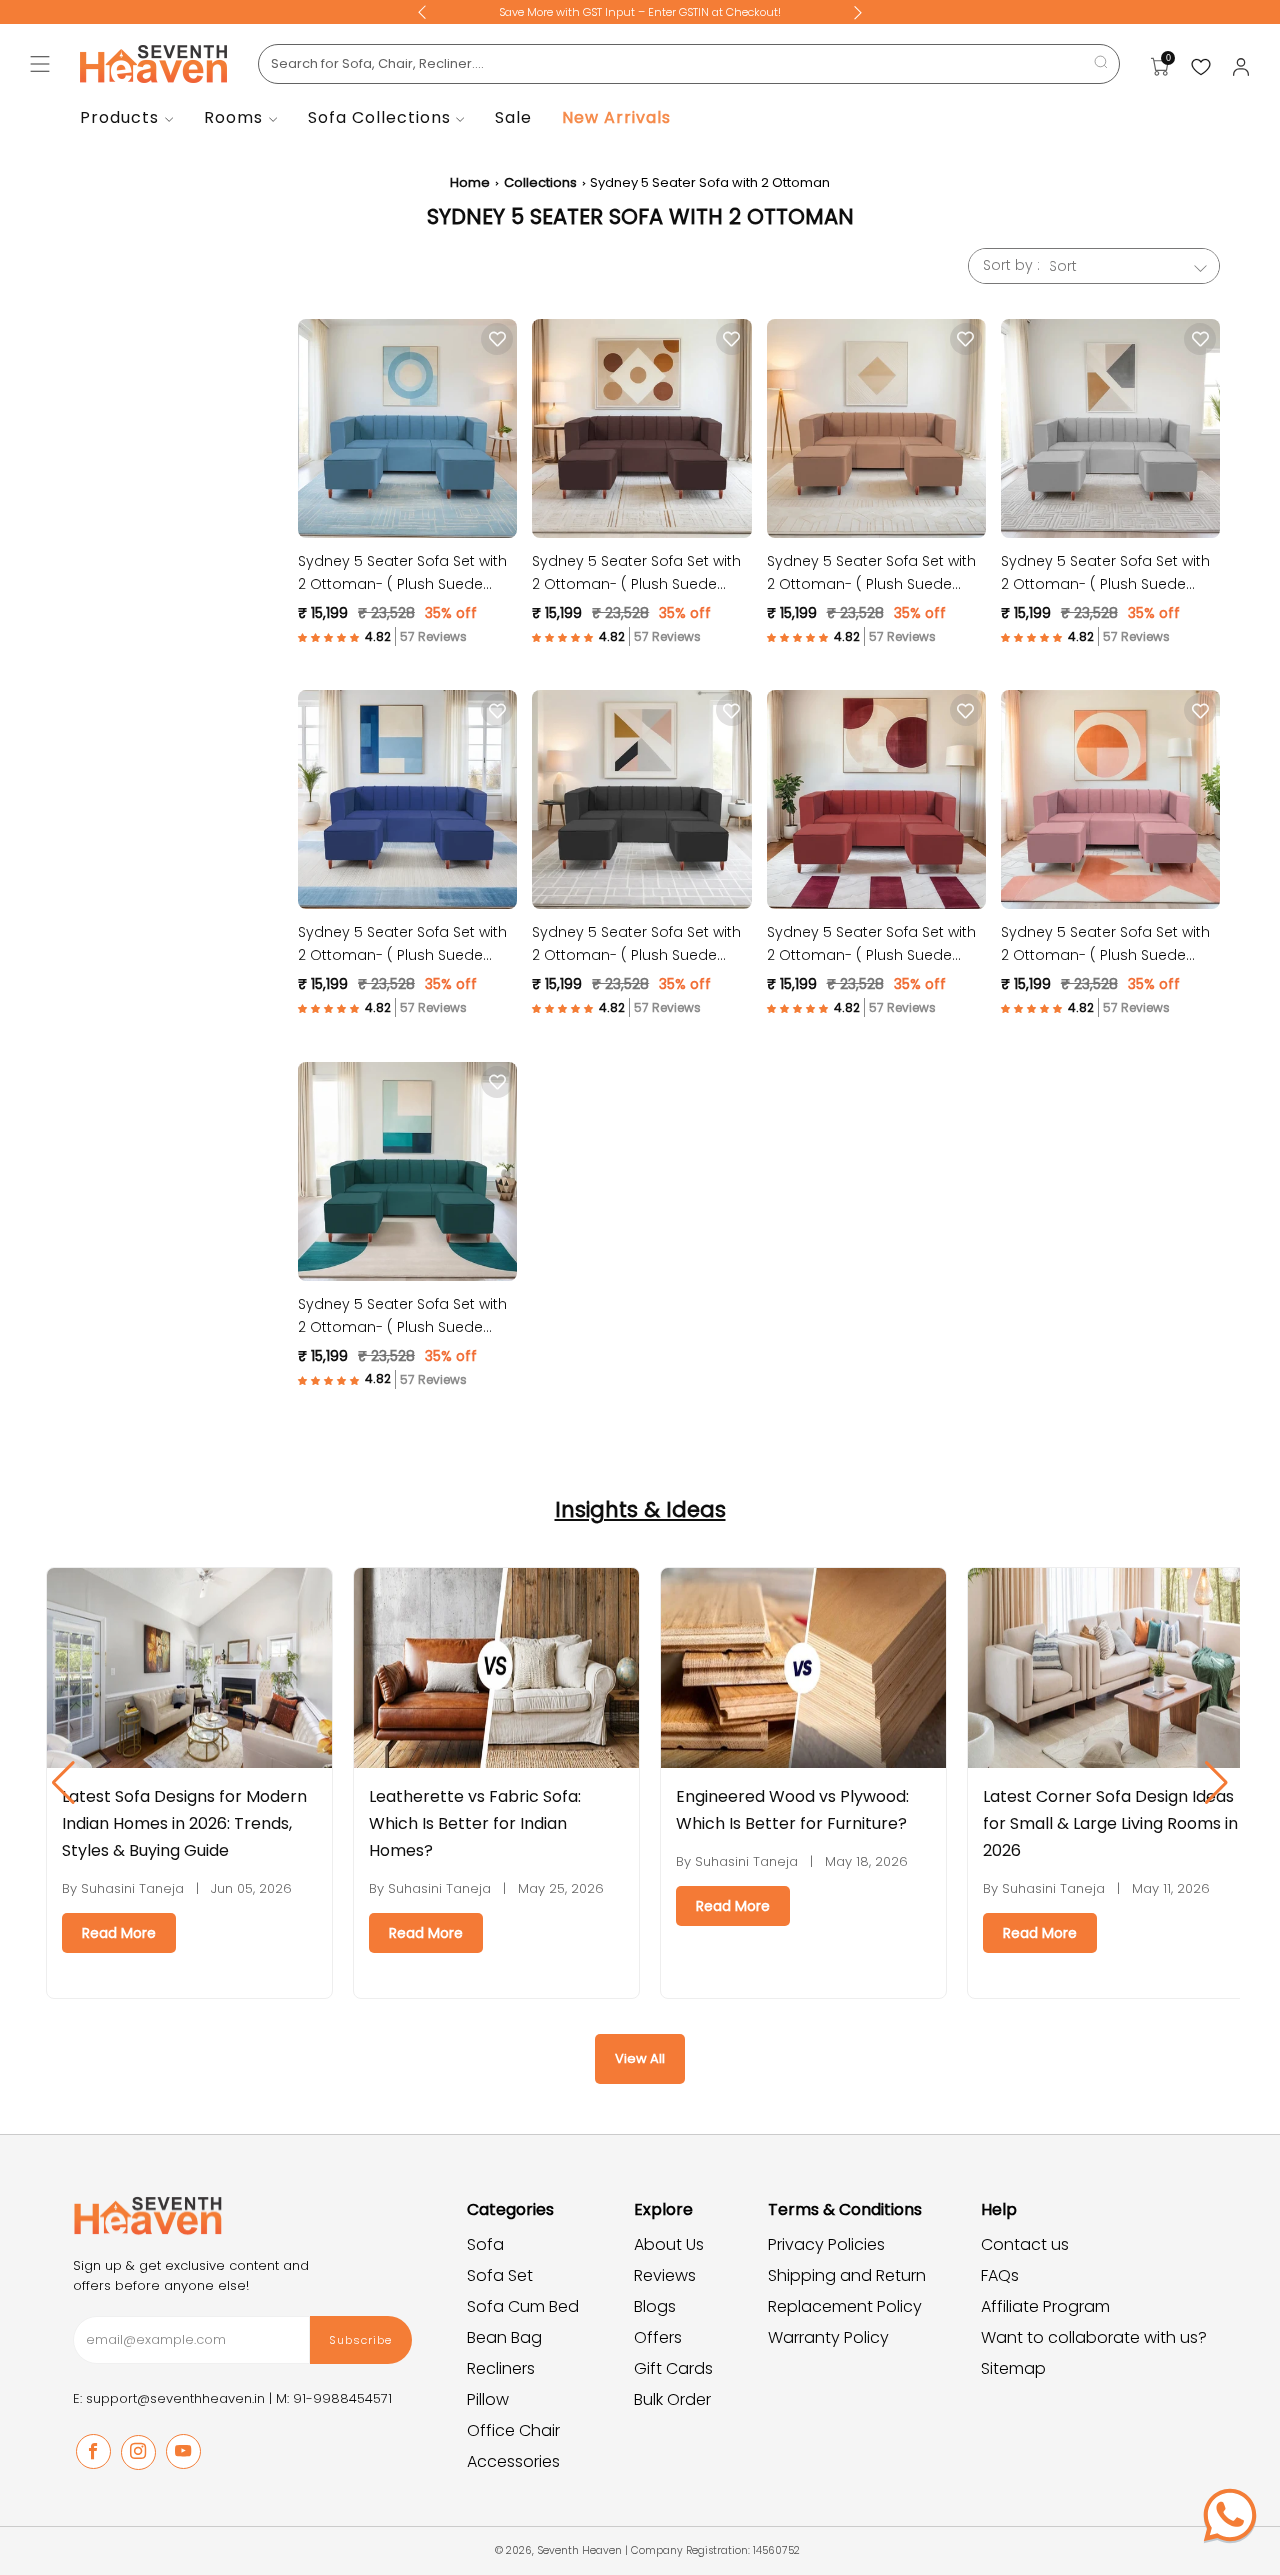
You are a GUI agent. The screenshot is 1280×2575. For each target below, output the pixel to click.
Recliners (501, 2368)
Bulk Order (672, 2399)
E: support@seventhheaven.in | (174, 2398)
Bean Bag (504, 2337)
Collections (540, 182)
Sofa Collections (379, 117)
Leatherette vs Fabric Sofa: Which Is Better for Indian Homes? (170, 1823)
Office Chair (513, 2430)
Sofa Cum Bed (523, 2306)
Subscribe (360, 2340)
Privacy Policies (826, 2244)
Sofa (485, 2244)
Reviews (665, 2275)
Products (119, 117)
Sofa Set (500, 2275)
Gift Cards (673, 2368)
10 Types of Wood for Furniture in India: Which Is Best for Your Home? (1104, 1823)
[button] (347, 636)
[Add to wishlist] (497, 339)
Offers (658, 2337)
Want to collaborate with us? (1094, 2337)
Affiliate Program (1045, 2306)
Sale (513, 117)
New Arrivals (616, 117)
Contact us (1025, 2244)
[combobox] (689, 64)
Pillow (488, 2399)
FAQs (1000, 2275)
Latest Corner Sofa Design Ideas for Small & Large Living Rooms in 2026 (805, 1823)
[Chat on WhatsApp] (1230, 2515)
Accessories (513, 2461)
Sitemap (1013, 2368)
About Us (669, 2244)
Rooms (233, 117)
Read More (121, 1933)
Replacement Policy (845, 2306)
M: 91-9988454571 (334, 2398)
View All (640, 2058)
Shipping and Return (847, 2275)
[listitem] (640, 12)
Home (470, 182)
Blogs (655, 2306)
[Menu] (40, 64)
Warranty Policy (828, 2337)
